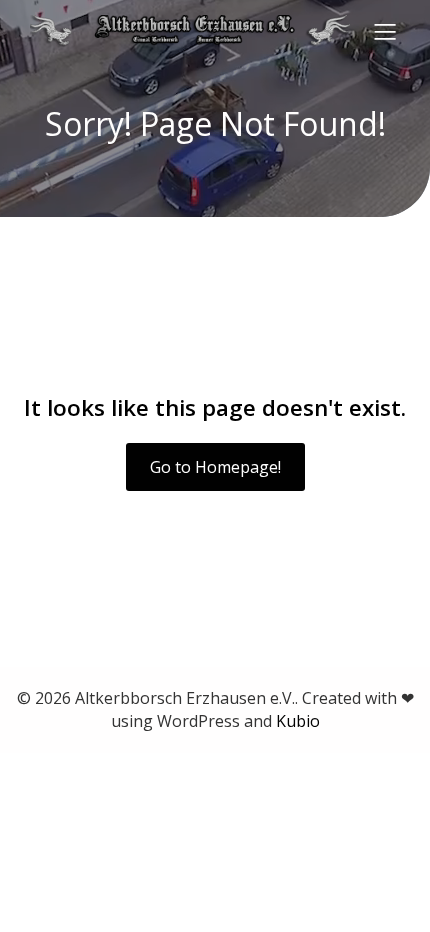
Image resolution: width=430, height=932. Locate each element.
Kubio (298, 721)
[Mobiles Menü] (385, 31)
